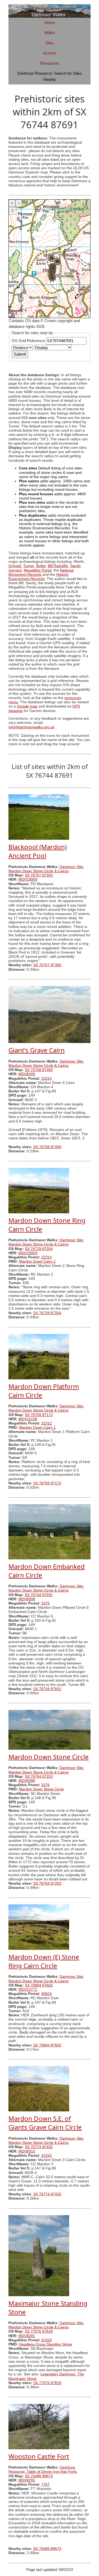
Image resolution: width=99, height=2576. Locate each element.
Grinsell (15, 566)
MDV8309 (27, 1074)
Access (50, 53)
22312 (46, 1423)
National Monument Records (41, 572)
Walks (50, 33)
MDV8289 (27, 1781)
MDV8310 (27, 2151)
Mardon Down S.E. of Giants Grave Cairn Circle (45, 2123)
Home (50, 23)
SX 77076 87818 (39, 2331)
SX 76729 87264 (39, 1249)
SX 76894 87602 (39, 1985)
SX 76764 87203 (39, 1777)
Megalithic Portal (38, 570)
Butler (41, 566)
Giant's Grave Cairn (37, 1050)
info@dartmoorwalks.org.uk (31, 727)
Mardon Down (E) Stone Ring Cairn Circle (44, 1961)
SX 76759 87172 (39, 1415)
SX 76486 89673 (39, 2476)
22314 (46, 1079)
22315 (46, 2156)
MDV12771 (28, 1990)
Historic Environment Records (39, 577)
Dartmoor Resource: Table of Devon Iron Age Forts (43, 2469)
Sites (49, 43)
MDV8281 (27, 2336)
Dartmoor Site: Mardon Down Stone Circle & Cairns (46, 869)
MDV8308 (27, 1599)
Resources (50, 63)
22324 (46, 2340)
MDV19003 (28, 1253)
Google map (27, 706)
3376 (45, 1785)
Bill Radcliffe (58, 566)
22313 (46, 1257)
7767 (45, 2485)
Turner (29, 566)
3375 (45, 1603)
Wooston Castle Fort (39, 2456)
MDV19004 (28, 879)
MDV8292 (27, 2480)
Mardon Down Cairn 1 (37, 1261)
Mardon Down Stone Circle (49, 1757)
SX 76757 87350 (39, 875)
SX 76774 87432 (39, 2147)
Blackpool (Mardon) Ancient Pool (38, 851)
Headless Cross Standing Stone (46, 2344)
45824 (46, 1994)
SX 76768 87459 (39, 1070)
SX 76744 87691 (39, 1595)
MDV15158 (28, 1419)
